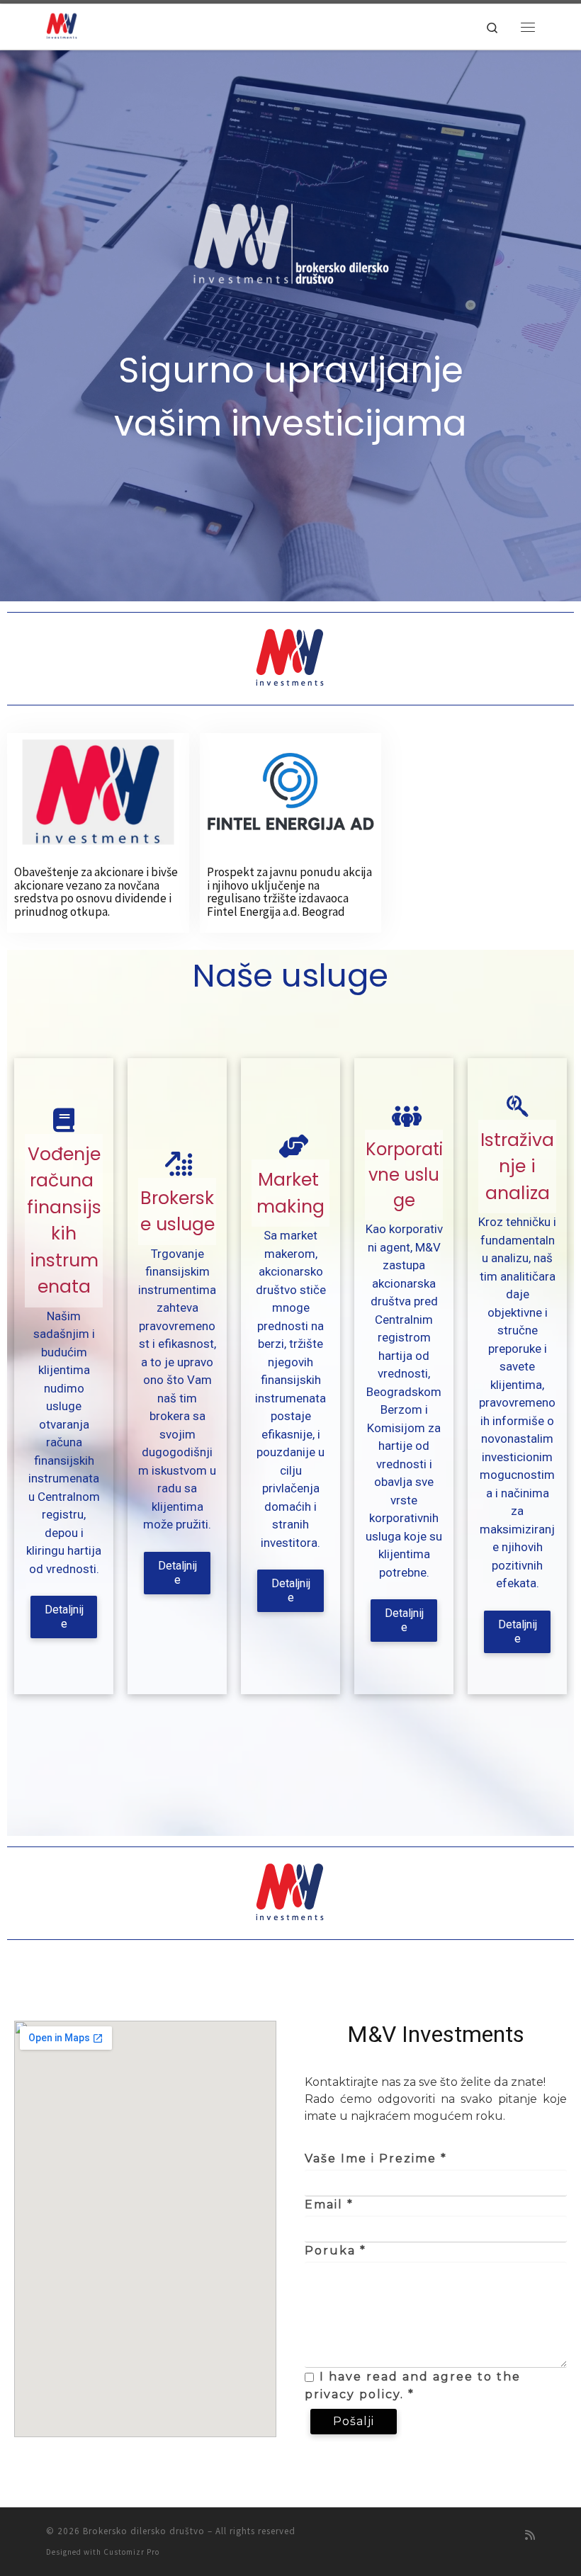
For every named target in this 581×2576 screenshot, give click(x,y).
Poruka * (335, 2251)
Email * (329, 2205)
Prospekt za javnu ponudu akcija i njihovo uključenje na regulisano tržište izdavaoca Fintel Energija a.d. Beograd (289, 892)
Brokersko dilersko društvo (144, 2531)
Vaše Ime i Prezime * (376, 2158)
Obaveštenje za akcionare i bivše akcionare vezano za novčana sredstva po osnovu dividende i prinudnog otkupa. (96, 892)
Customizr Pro (131, 2552)
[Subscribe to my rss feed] (530, 2535)
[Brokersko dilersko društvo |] (62, 25)
